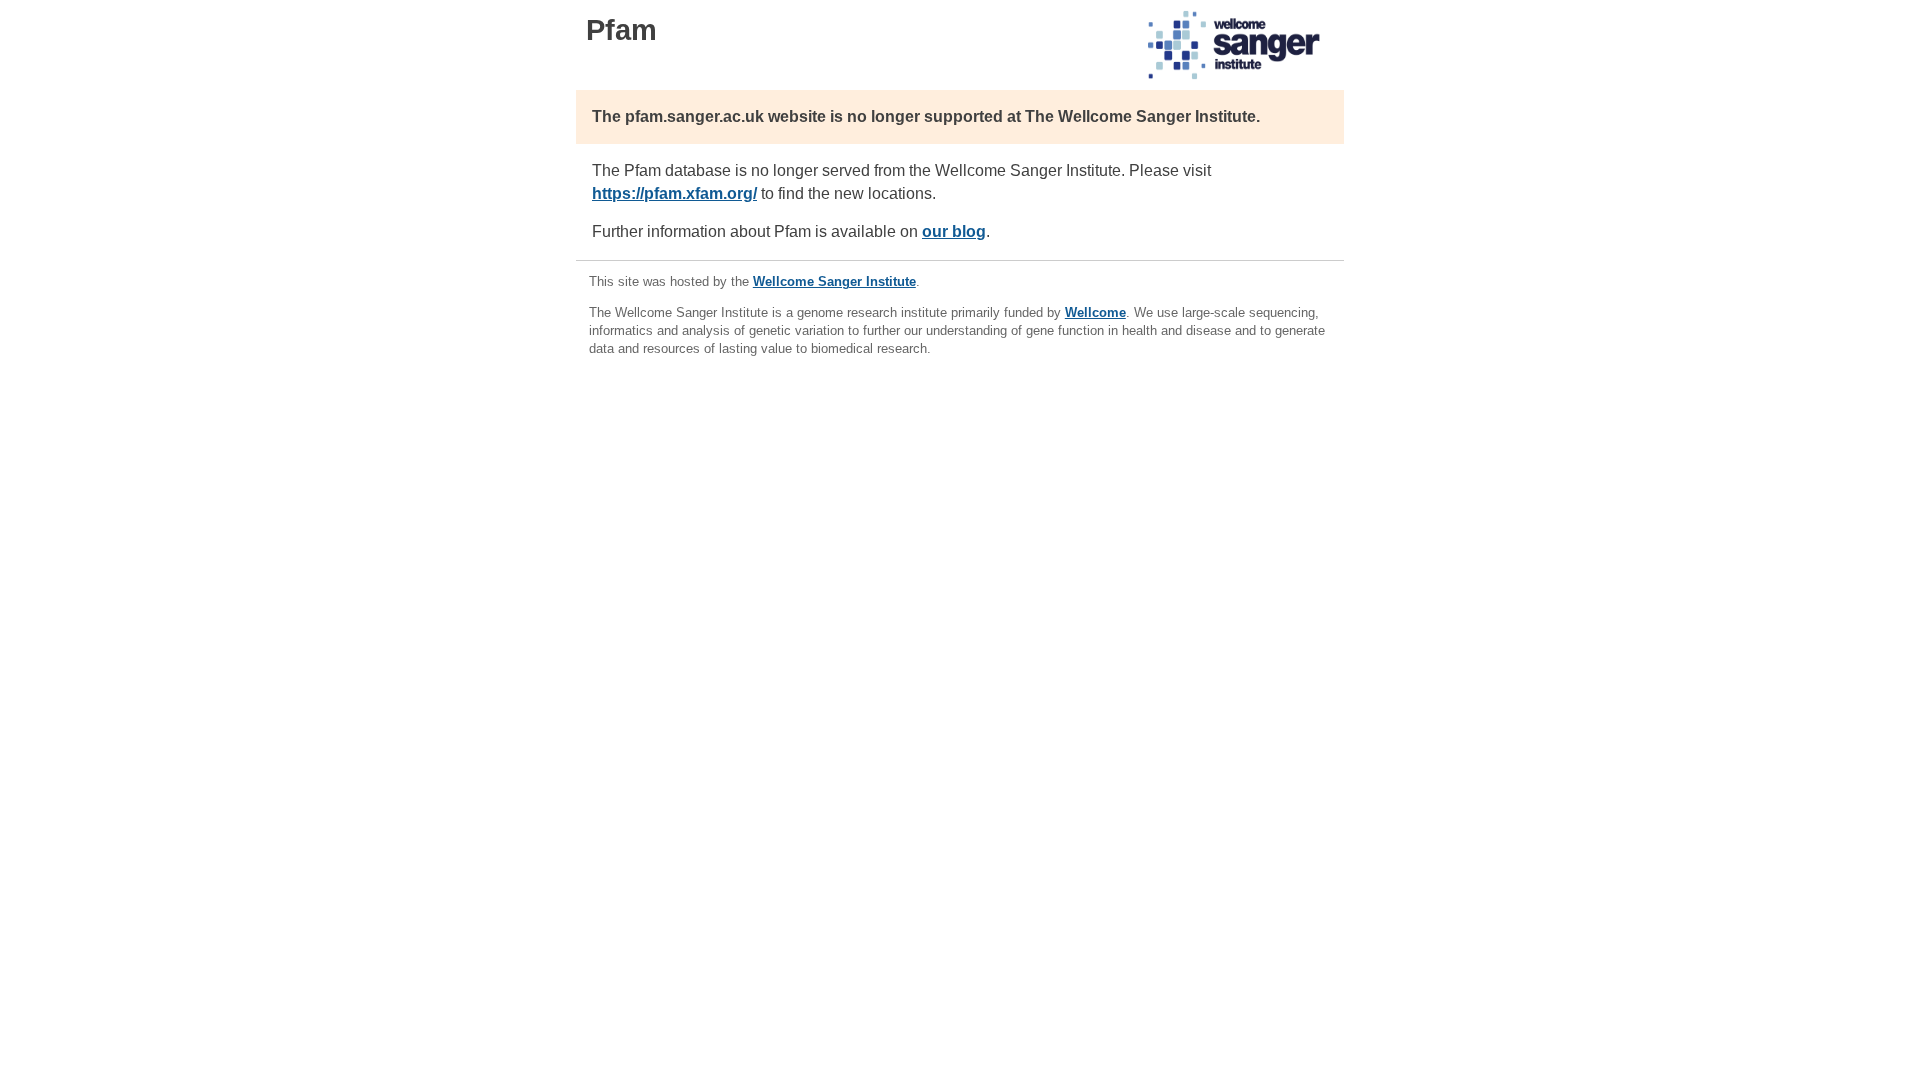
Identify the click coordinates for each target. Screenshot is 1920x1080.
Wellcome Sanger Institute (834, 281)
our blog (954, 231)
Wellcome (1095, 312)
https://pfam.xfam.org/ (674, 193)
